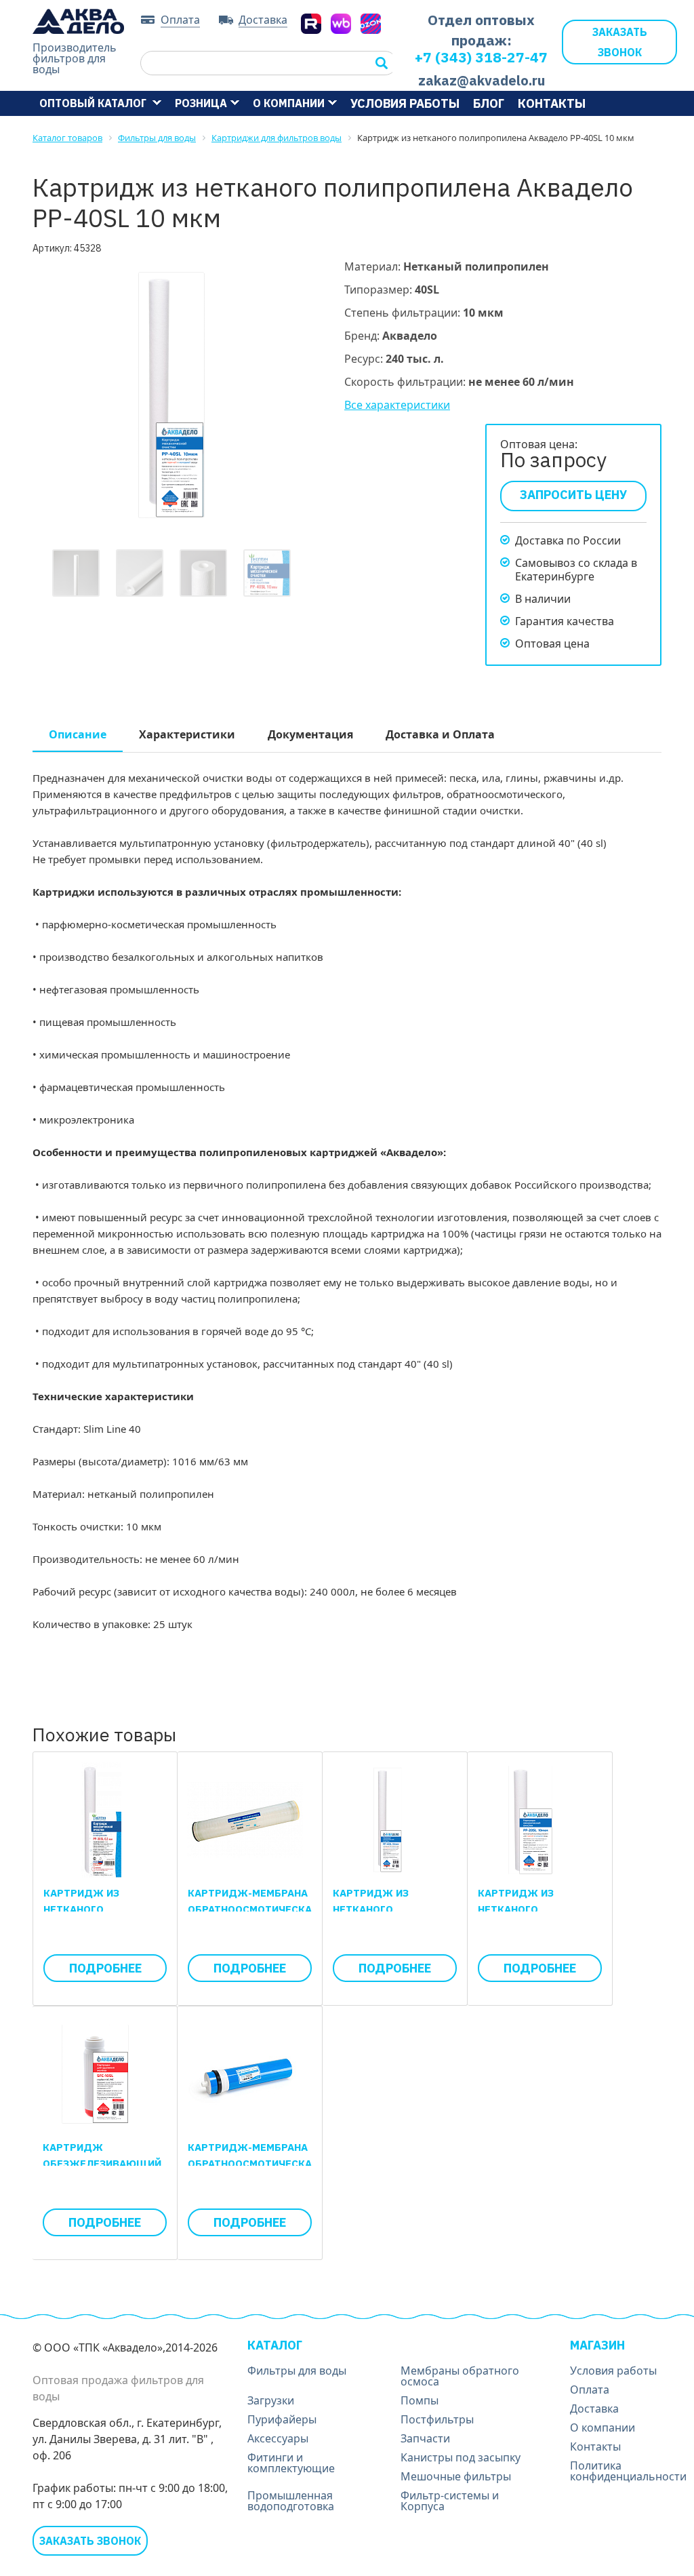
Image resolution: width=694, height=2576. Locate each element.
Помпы (420, 2400)
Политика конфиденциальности (628, 2471)
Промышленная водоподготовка (291, 2501)
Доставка (263, 20)
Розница (201, 103)
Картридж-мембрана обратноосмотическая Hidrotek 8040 (253, 1909)
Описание (78, 734)
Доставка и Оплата (440, 734)
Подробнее (105, 1968)
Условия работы (405, 103)
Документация (310, 734)
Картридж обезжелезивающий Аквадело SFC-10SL (102, 2163)
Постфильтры (437, 2419)
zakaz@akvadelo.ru (482, 80)
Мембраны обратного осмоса (460, 2376)
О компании (289, 103)
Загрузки (271, 2400)
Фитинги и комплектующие (291, 2463)
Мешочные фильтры (456, 2476)
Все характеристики (397, 405)
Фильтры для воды (297, 2371)
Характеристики (187, 734)
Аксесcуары (278, 2438)
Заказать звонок (620, 42)
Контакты (552, 103)
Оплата (180, 20)
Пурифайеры (282, 2419)
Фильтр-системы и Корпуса (450, 2501)
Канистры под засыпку (461, 2457)
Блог (489, 103)
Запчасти (425, 2438)
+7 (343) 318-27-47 (481, 57)
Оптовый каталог (94, 103)
